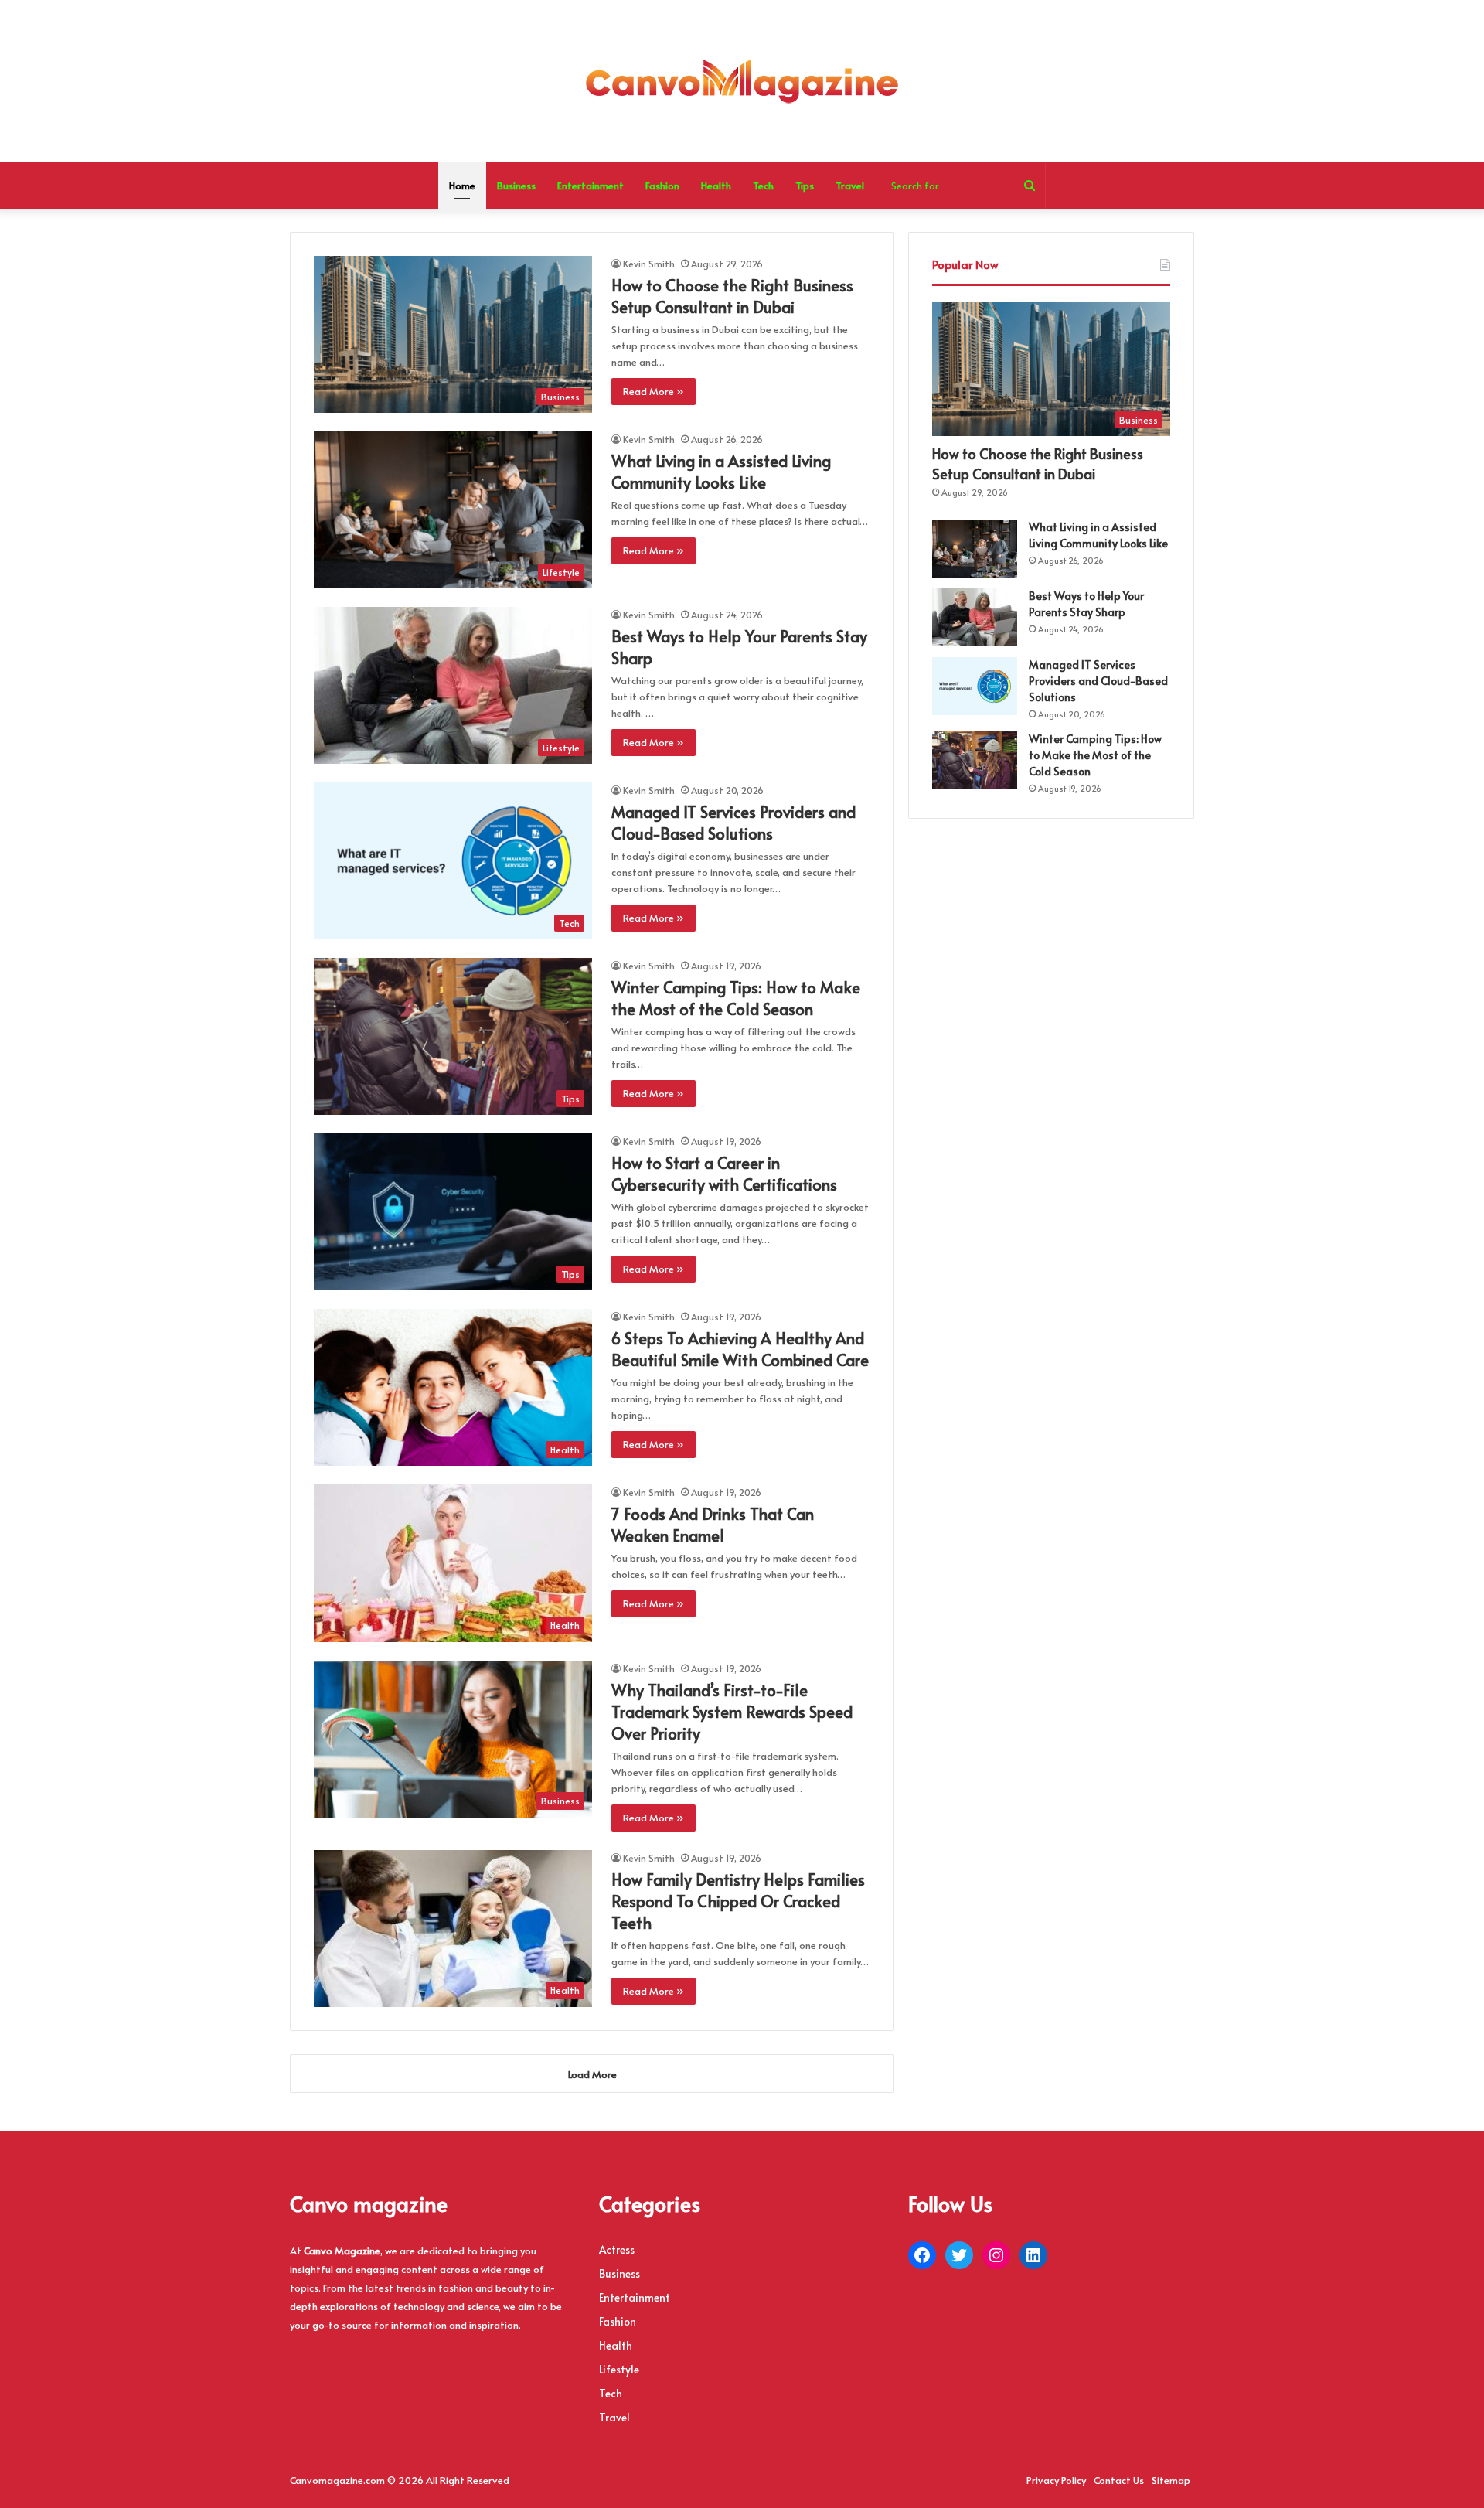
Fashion (662, 186)
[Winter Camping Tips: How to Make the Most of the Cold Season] (975, 760)
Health (716, 186)
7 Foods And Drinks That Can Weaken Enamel (713, 1525)
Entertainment (591, 186)
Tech (763, 186)
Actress (617, 2249)
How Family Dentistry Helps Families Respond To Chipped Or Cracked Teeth (738, 1901)
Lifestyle (619, 2369)
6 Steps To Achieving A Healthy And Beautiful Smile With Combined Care (740, 1349)
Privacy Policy (1056, 2480)
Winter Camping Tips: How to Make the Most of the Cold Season (736, 998)
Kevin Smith (649, 264)
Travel (850, 186)
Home (462, 186)
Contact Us (1119, 2480)
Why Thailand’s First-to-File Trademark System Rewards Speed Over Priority (732, 1712)
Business (516, 186)
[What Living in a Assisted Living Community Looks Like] (975, 549)
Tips (805, 186)
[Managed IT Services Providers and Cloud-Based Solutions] (975, 686)
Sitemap (1171, 2480)
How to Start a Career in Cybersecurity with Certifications (724, 1174)
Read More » (654, 391)
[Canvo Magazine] (742, 81)
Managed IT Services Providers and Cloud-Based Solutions (733, 823)
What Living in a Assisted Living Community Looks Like (721, 472)
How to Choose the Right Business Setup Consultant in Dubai (732, 296)
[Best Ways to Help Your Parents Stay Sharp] (975, 617)
